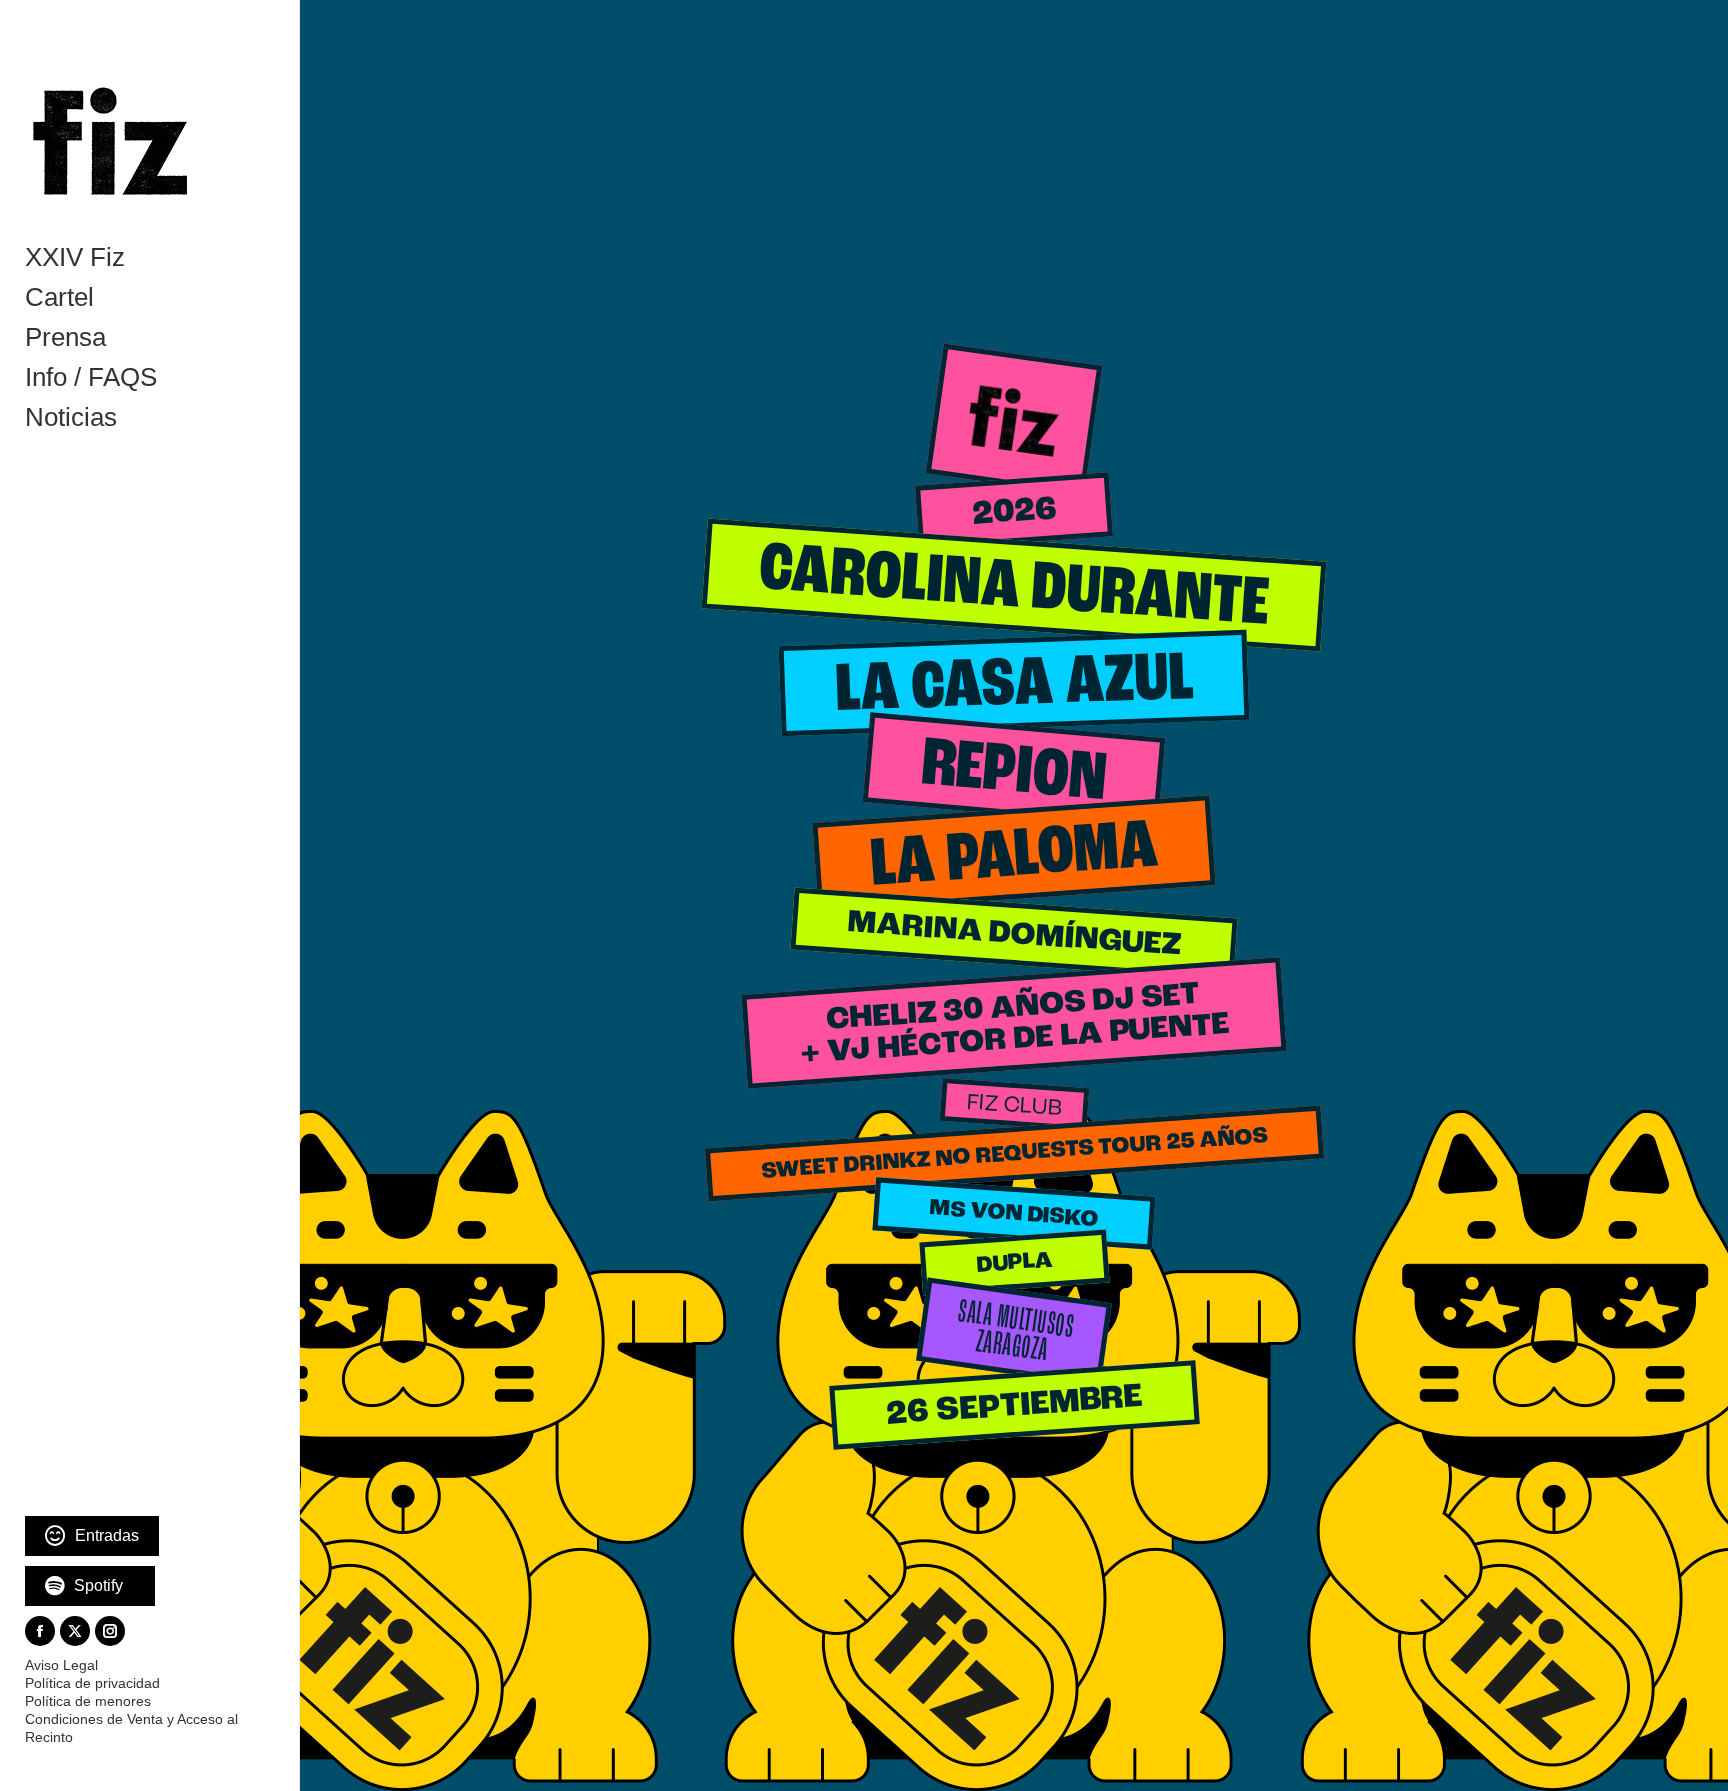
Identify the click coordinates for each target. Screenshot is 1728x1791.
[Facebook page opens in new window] (40, 1631)
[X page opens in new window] (75, 1631)
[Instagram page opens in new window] (110, 1631)
